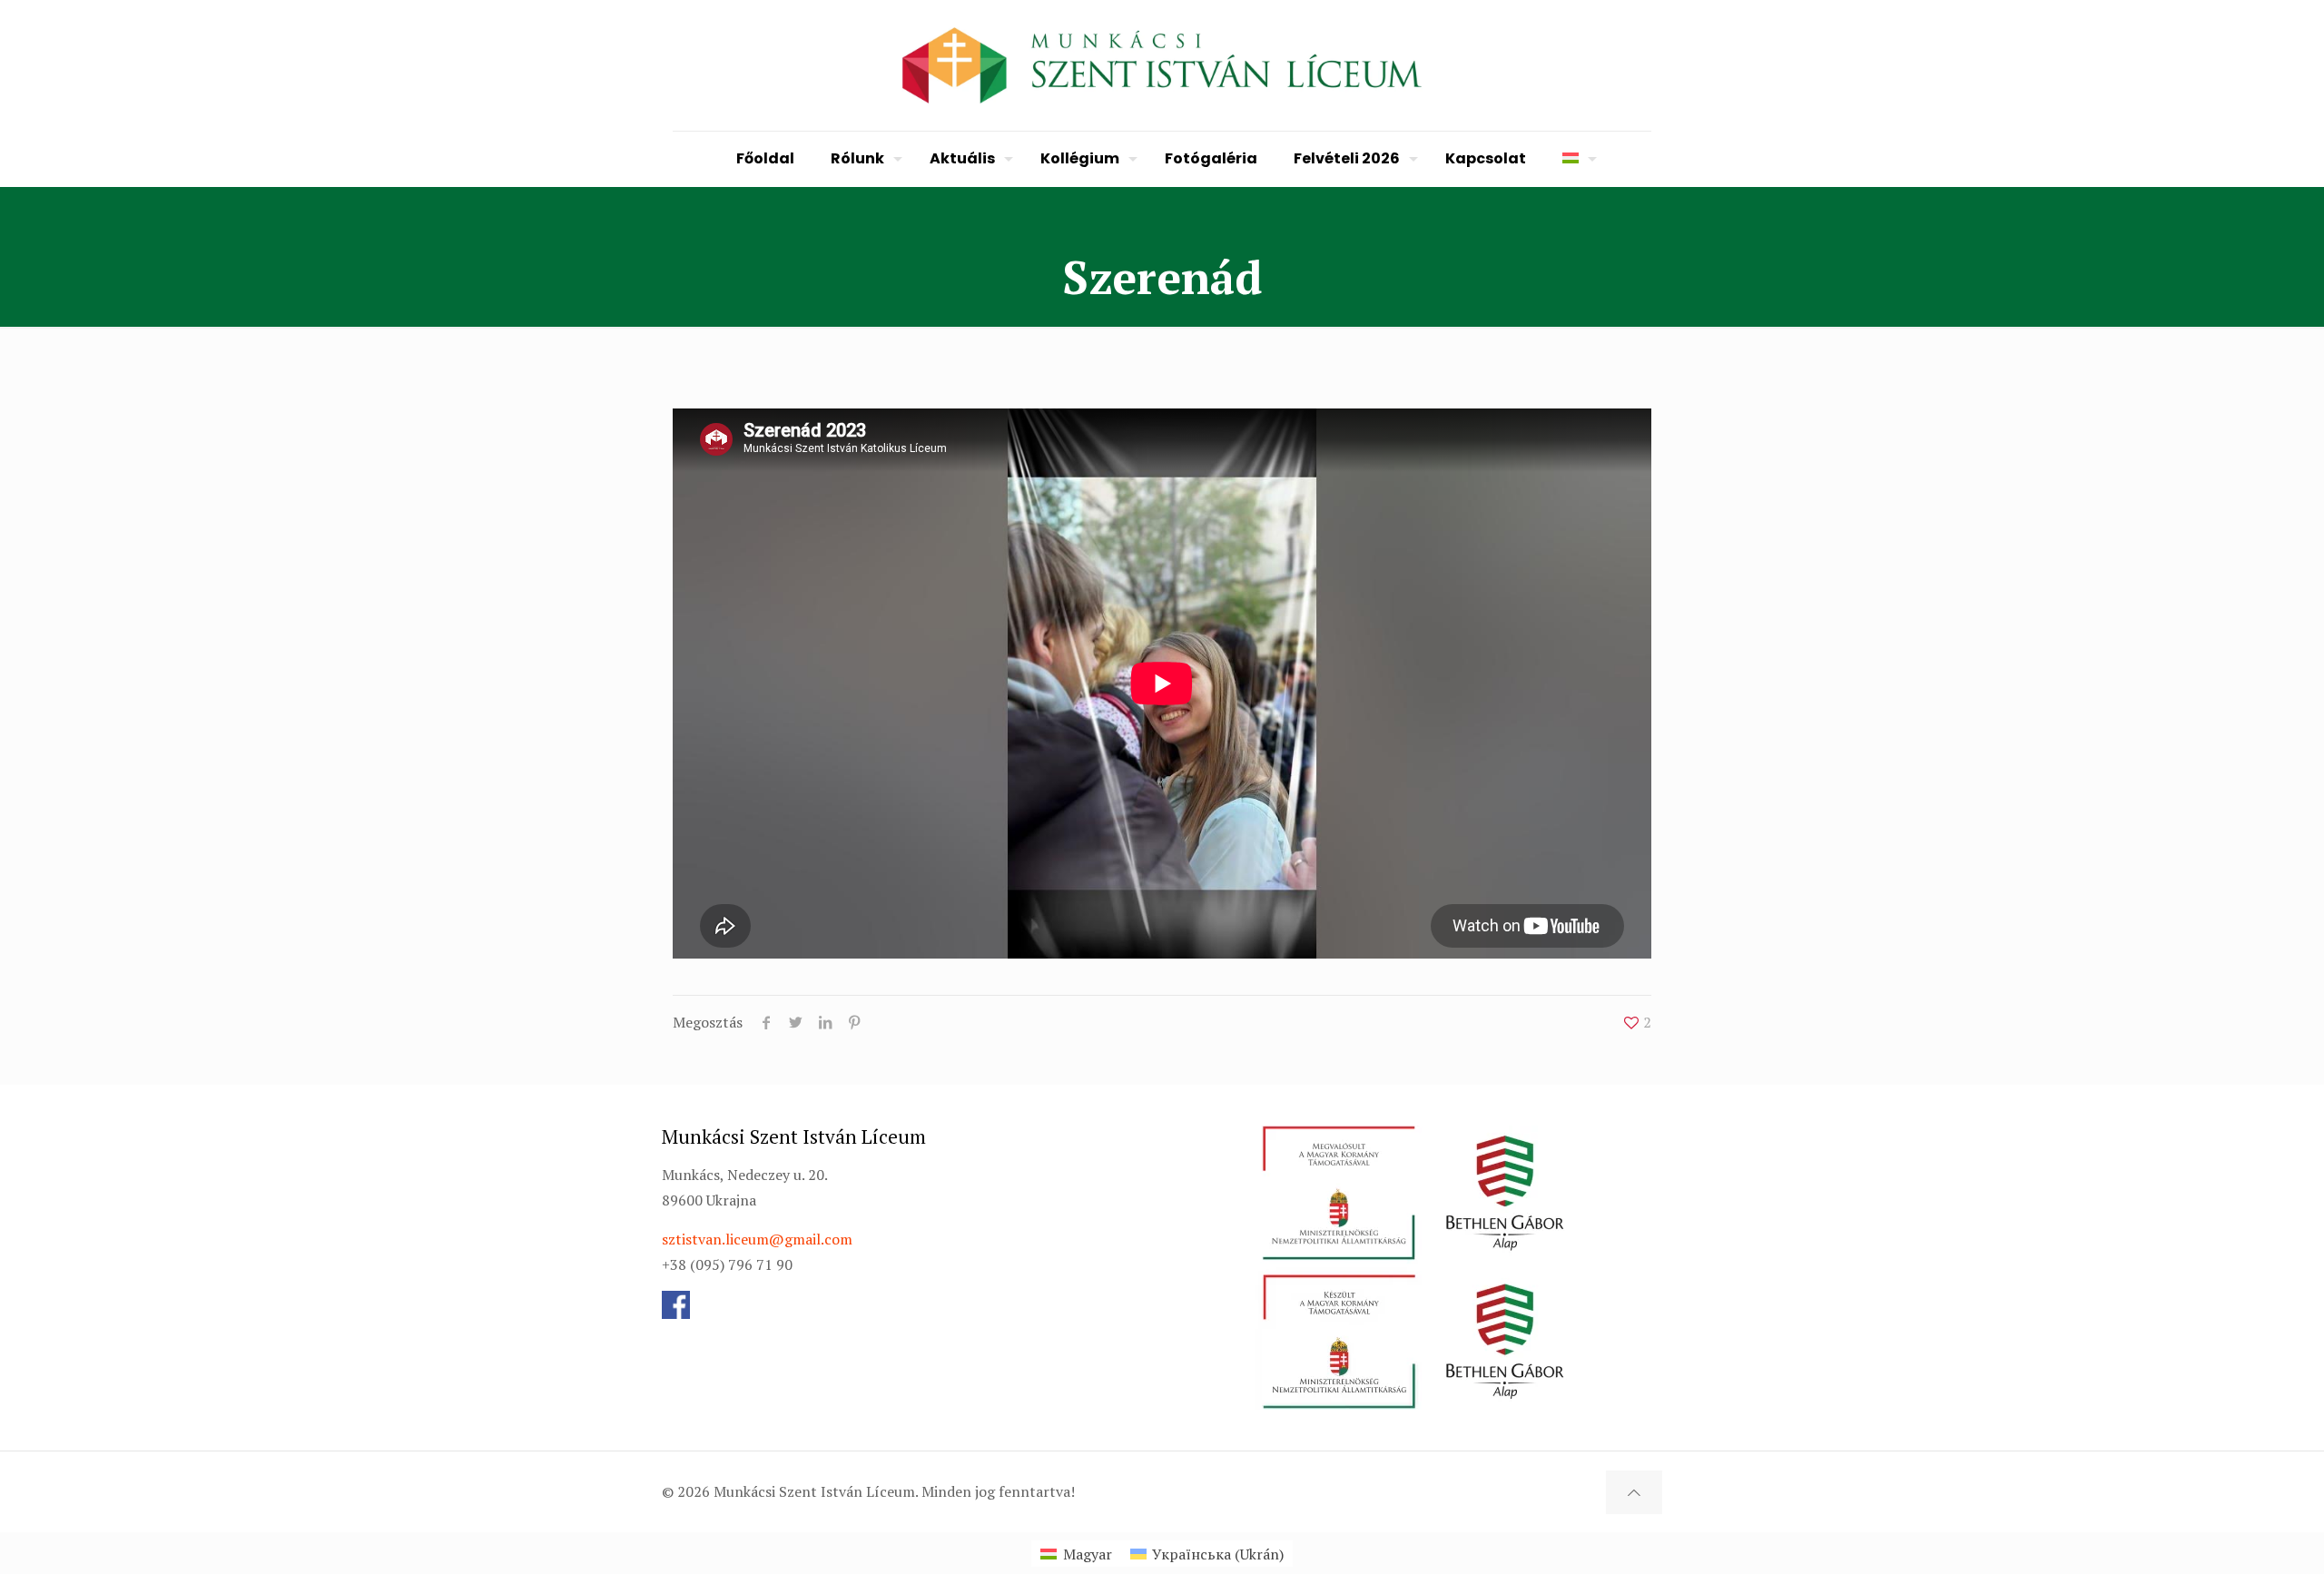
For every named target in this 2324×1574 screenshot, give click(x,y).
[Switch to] (1575, 159)
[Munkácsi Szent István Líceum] (1162, 65)
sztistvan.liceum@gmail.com (757, 1239)
